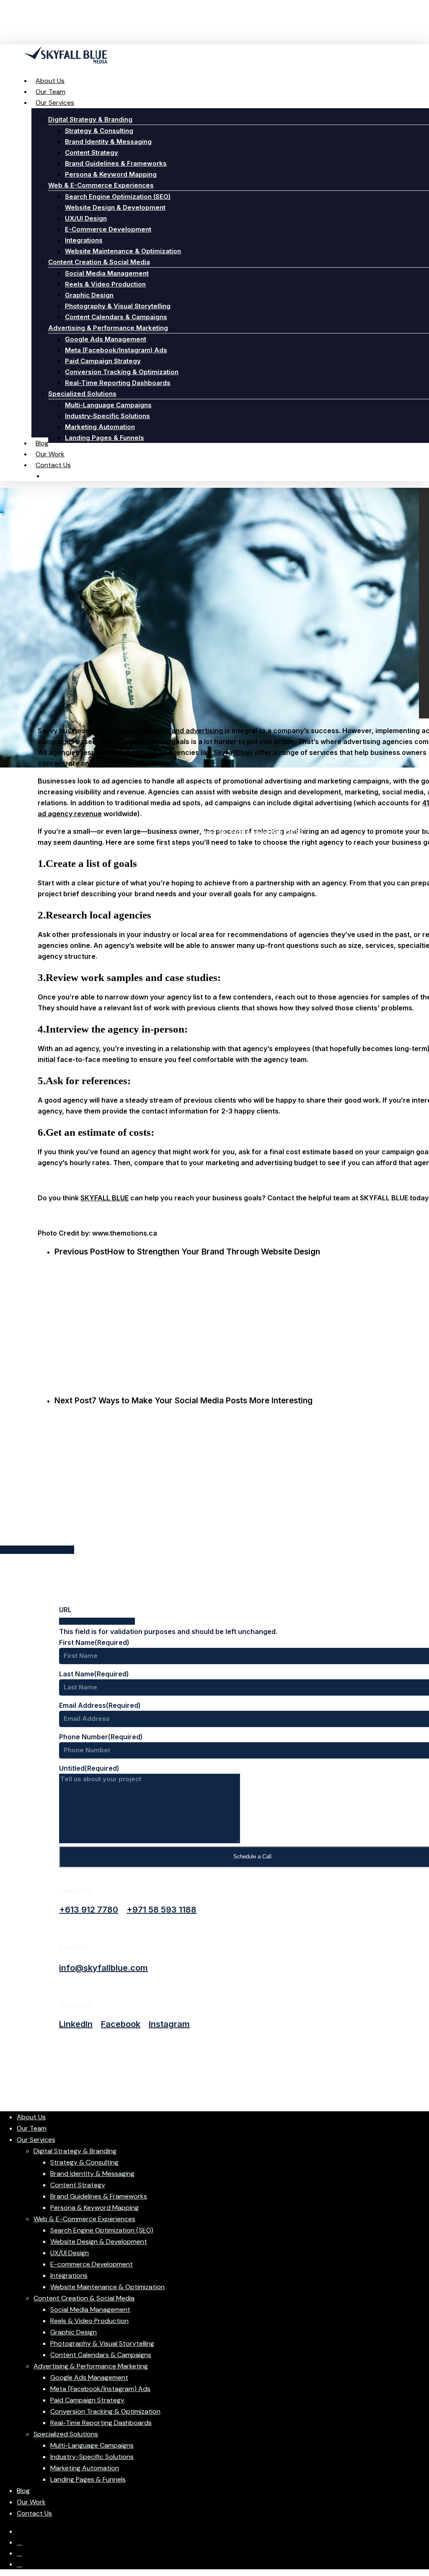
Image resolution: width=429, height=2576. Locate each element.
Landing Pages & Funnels (88, 2479)
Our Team (32, 2128)
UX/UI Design (70, 2253)
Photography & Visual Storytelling (102, 2343)
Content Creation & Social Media (84, 2298)
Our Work (31, 2502)
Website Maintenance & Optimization (107, 2287)
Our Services (36, 2140)
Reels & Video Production (89, 2321)
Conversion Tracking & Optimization (105, 2411)
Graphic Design (74, 2332)
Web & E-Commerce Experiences (84, 2219)
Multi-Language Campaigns (92, 2445)
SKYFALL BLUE (105, 1198)
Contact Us (34, 2513)
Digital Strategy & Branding (75, 2151)
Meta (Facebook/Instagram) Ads (100, 2389)
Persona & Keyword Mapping (94, 2208)
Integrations (69, 2275)
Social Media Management (90, 2309)
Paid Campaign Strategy (87, 2400)
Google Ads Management (89, 2377)
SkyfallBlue (232, 752)
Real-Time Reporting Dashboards (101, 2423)
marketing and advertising (180, 731)
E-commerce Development (92, 2264)
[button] (89, 1910)
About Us (31, 2117)
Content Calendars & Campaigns (101, 2355)
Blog (23, 2491)
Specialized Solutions (66, 2434)
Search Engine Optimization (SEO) (102, 2230)
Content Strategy (78, 2185)
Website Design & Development (99, 2242)
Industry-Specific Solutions (92, 2457)
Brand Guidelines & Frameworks (99, 2196)
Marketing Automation (85, 2468)
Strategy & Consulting (84, 2162)
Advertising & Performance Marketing (91, 2366)
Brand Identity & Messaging (92, 2174)
